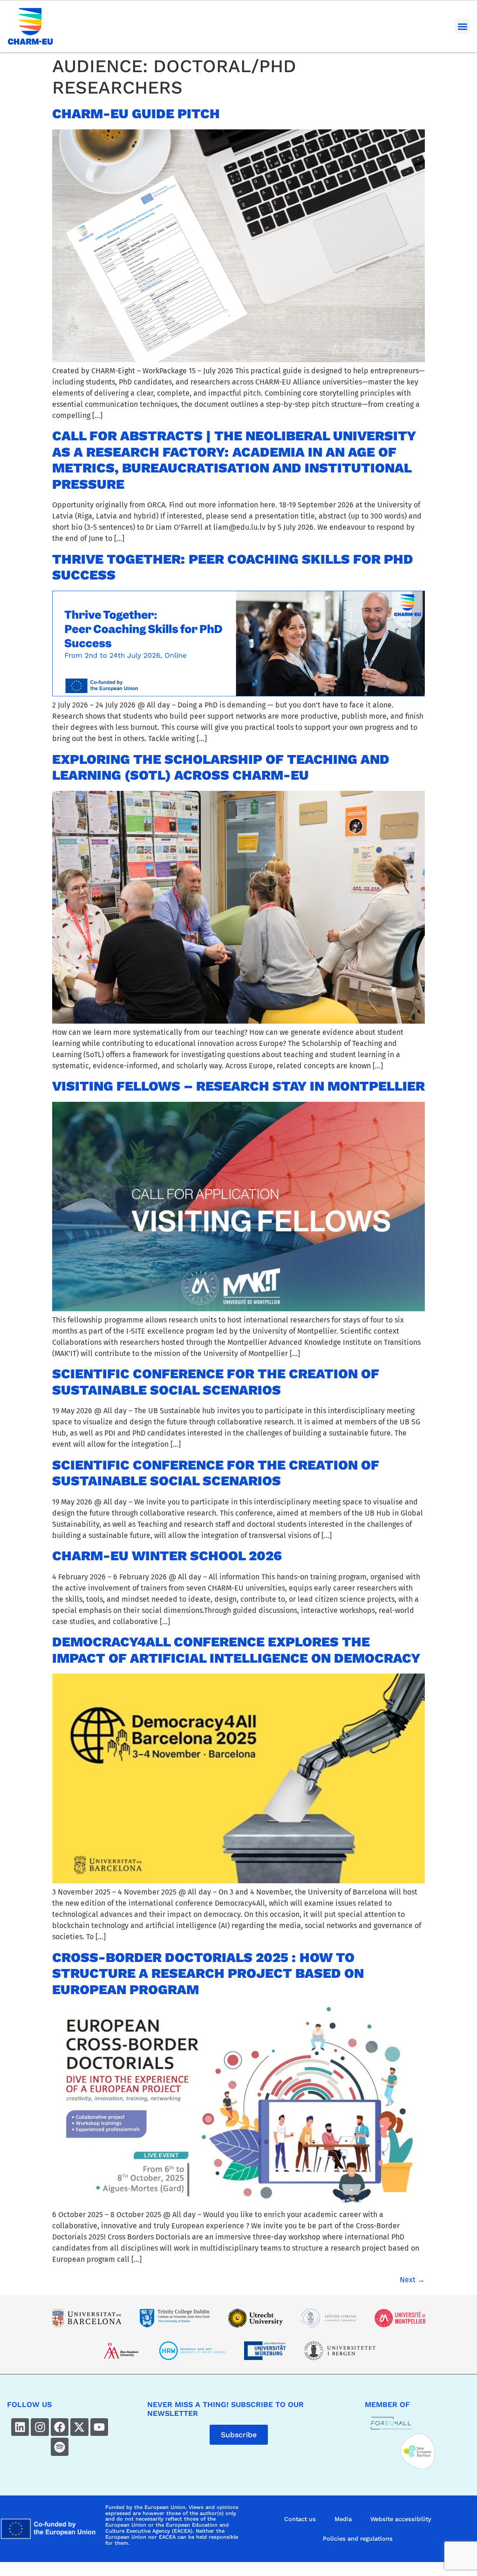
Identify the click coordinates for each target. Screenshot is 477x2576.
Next (412, 2280)
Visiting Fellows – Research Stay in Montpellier (238, 1086)
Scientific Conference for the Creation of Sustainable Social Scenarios (216, 1382)
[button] (462, 26)
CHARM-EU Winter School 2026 (167, 1556)
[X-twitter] (79, 2427)
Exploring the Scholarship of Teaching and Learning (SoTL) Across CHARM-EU (221, 767)
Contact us (300, 2519)
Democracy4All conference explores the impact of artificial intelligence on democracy (236, 1650)
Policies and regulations (358, 2539)
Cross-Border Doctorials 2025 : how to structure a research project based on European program (208, 1973)
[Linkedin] (20, 2427)
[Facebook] (60, 2427)
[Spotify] (60, 2447)
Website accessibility (401, 2519)
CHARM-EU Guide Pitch (136, 114)
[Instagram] (40, 2427)
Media (343, 2519)
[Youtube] (99, 2427)
